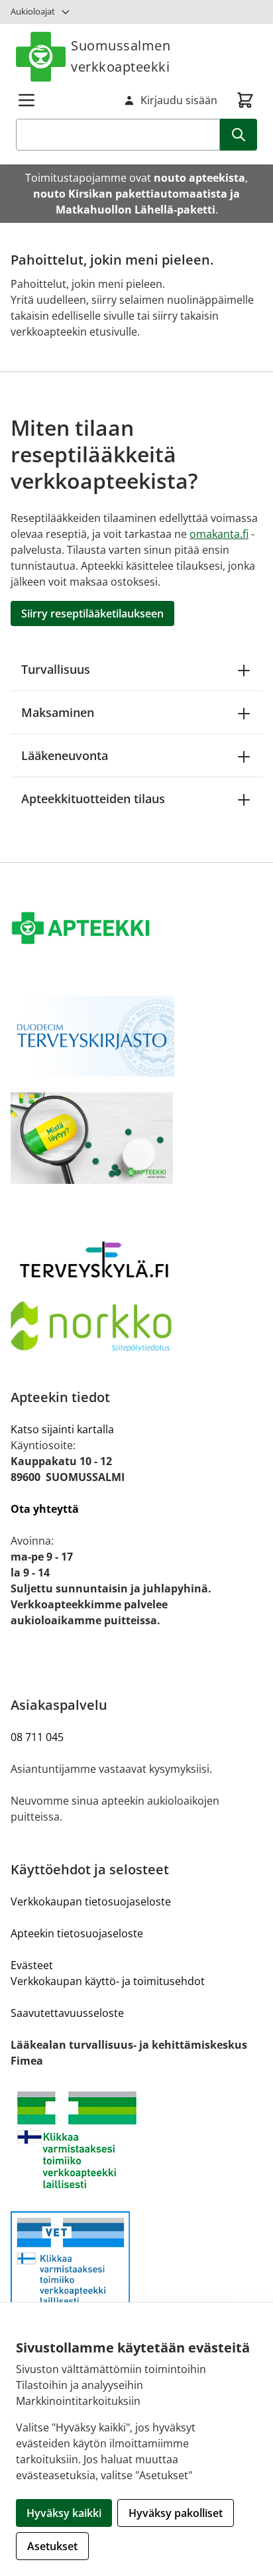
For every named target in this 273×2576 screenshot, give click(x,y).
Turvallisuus (56, 669)
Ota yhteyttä (45, 1509)
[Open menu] (27, 100)
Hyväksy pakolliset (176, 2513)
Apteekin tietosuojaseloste (77, 1933)
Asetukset (52, 2546)
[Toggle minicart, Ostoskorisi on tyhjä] (245, 100)
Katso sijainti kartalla (62, 1429)
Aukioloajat (33, 11)
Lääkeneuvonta (65, 755)
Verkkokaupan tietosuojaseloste (91, 1901)
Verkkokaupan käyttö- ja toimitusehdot (108, 1981)
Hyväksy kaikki (64, 2513)
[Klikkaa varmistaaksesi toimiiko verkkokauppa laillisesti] (136, 2140)
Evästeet (32, 1965)
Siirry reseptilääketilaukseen (92, 613)
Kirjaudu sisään (179, 100)
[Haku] (239, 135)
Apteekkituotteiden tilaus (93, 799)
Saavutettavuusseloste (67, 2013)
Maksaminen (58, 712)
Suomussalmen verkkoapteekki (121, 56)
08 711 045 (37, 1737)
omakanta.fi (219, 534)
